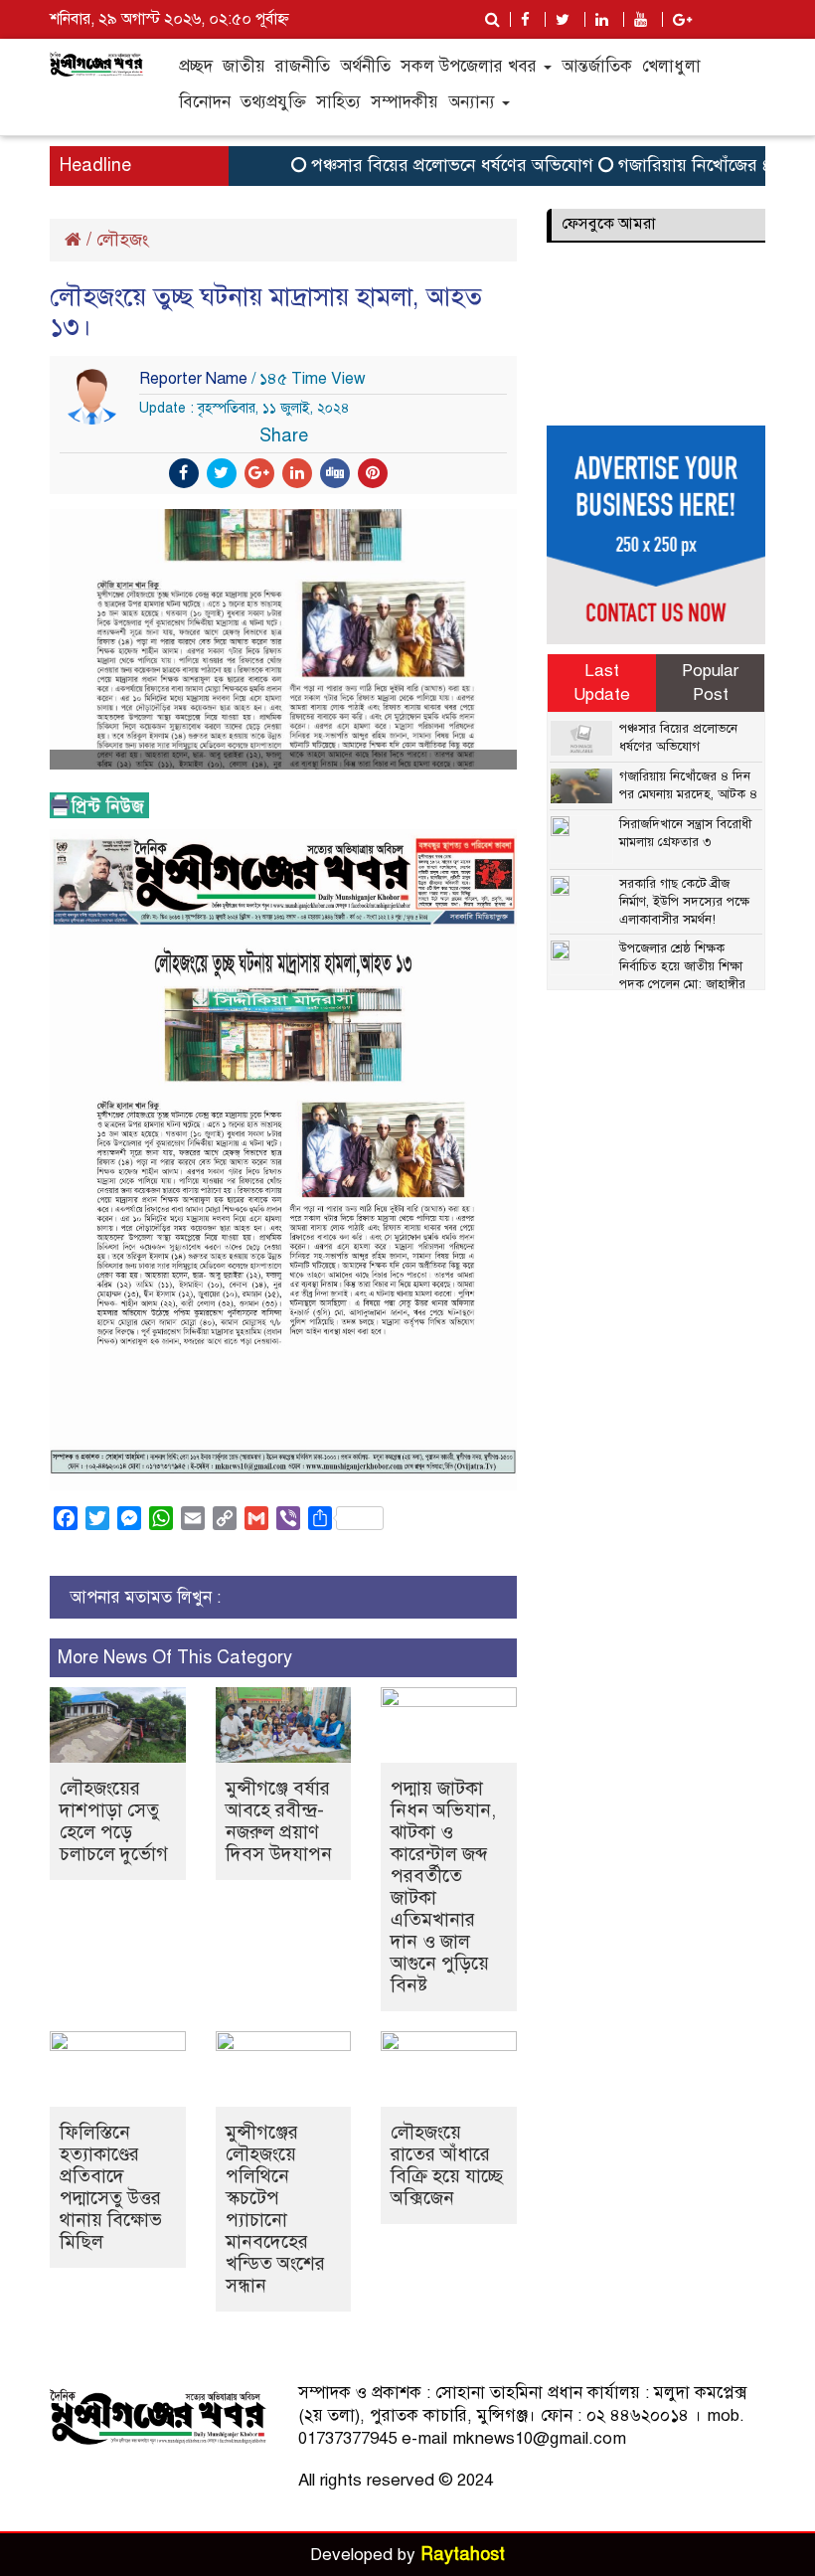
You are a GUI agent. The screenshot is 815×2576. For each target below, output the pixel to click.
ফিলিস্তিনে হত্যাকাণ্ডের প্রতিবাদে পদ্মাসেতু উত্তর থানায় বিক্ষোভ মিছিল (111, 2187)
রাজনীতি (303, 66)
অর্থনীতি (365, 66)
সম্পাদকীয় (405, 102)
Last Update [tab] (602, 683)
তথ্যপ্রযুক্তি (273, 102)
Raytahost (463, 2554)
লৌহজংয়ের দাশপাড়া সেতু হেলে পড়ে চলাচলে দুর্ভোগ (114, 1821)
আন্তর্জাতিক (597, 66)
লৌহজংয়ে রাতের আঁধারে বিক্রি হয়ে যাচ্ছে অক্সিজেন (447, 2165)
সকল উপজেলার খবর (471, 66)
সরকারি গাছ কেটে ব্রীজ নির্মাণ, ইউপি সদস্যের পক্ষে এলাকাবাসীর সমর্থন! (684, 902)
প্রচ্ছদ (196, 66)
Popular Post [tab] (710, 683)
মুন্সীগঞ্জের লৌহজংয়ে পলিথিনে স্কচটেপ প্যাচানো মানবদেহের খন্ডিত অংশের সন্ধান (275, 2209)
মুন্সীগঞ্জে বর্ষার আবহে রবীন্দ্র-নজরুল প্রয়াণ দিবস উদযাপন (279, 1821)
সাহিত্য (338, 102)
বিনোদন (205, 102)
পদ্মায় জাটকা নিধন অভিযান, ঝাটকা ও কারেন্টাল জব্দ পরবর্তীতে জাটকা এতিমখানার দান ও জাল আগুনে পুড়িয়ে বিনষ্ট (443, 1887)
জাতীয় (244, 66)
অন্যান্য (474, 102)
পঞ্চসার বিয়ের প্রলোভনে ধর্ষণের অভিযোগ (428, 165)
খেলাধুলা (671, 66)
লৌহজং (123, 240)
